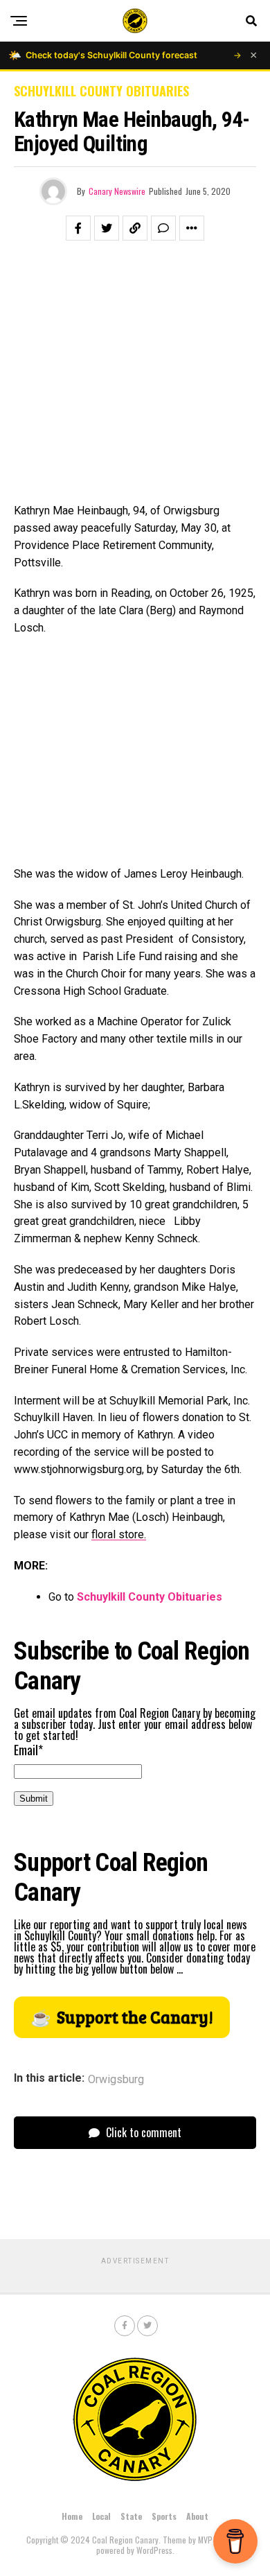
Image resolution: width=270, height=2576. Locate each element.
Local (101, 2516)
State (131, 2516)
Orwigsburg (116, 2080)
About (197, 2516)
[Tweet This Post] (107, 228)
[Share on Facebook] (78, 228)
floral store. (119, 1534)
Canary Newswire (117, 191)
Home (72, 2516)
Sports (164, 2516)
